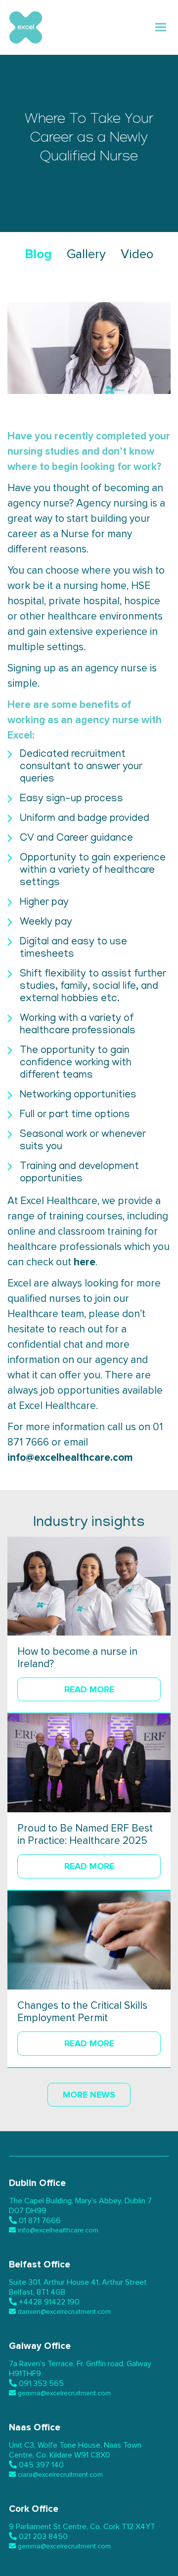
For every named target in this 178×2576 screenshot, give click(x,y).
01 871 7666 (40, 2221)
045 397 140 (41, 2465)
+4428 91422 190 (49, 2302)
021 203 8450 (43, 2537)
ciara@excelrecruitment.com (60, 2475)
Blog (38, 254)
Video (137, 254)
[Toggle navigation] (161, 27)
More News (89, 2095)
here (85, 1262)
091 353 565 (41, 2383)
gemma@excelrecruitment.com (64, 2393)
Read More (89, 1689)
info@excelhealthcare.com (70, 1458)
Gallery (86, 254)
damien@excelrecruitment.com (64, 2312)
